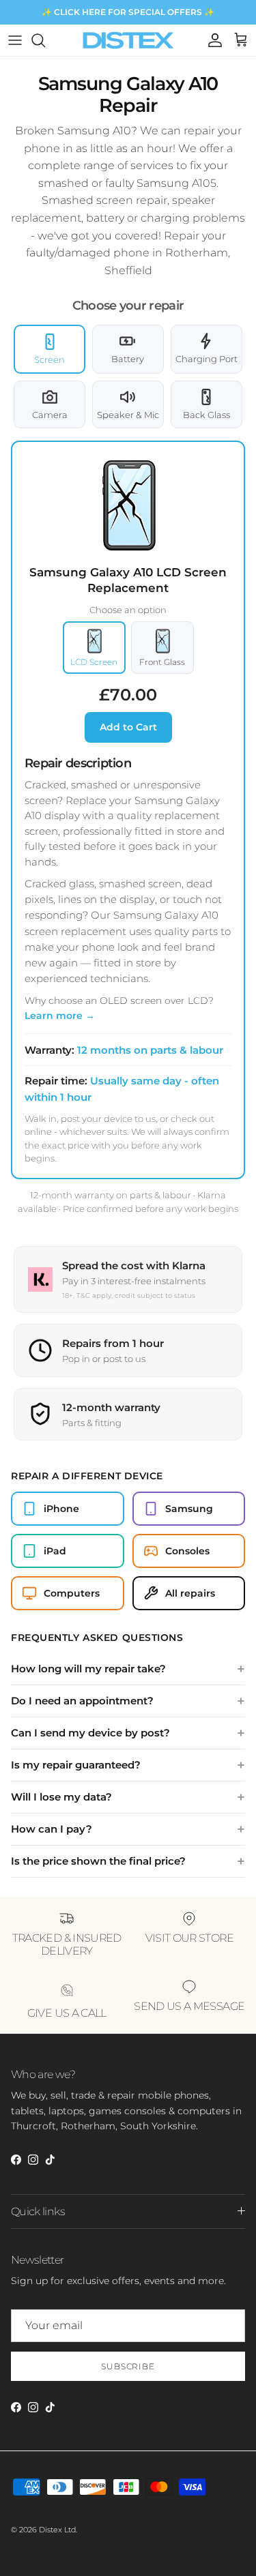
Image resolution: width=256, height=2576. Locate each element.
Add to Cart (128, 727)
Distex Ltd (57, 2530)
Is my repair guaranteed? (76, 1765)
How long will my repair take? (88, 1669)
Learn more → (60, 1016)
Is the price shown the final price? (98, 1861)
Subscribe (128, 2366)
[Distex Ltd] (128, 40)
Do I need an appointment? (82, 1701)
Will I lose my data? (61, 1797)
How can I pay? (52, 1829)
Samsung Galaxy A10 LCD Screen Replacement (128, 580)
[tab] (49, 349)
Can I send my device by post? (90, 1733)
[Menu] (15, 40)
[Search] (45, 40)
